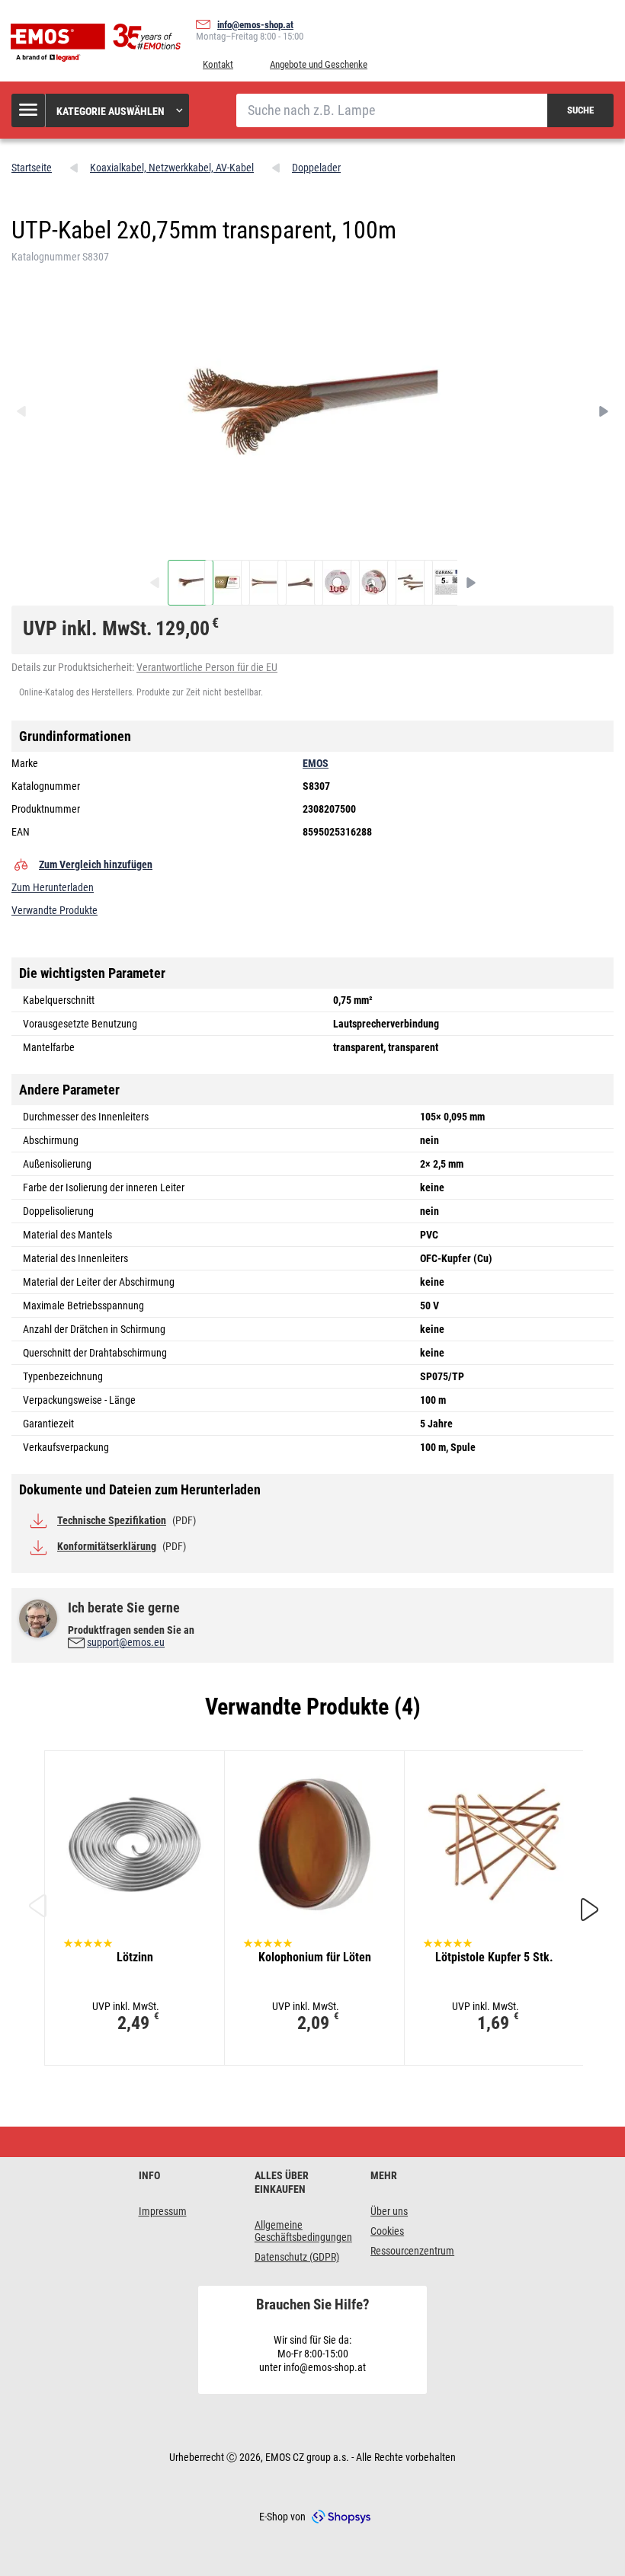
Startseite (32, 168)
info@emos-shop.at (255, 25)
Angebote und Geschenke (319, 64)
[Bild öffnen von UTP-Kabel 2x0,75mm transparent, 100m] (191, 583)
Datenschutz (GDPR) (297, 2257)
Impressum (163, 2211)
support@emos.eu (126, 1642)
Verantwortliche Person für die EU (207, 667)
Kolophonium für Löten (315, 1957)
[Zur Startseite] (99, 43)
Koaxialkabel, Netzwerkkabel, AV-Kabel (172, 168)
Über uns (389, 2211)
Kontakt (218, 64)
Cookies (387, 2231)
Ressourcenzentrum (412, 2251)
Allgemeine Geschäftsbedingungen (303, 2231)
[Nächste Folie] (590, 1906)
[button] (101, 110)
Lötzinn (135, 1957)
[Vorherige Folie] (38, 1909)
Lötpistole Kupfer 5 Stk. (494, 1957)
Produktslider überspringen (313, 1724)
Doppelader (316, 168)
